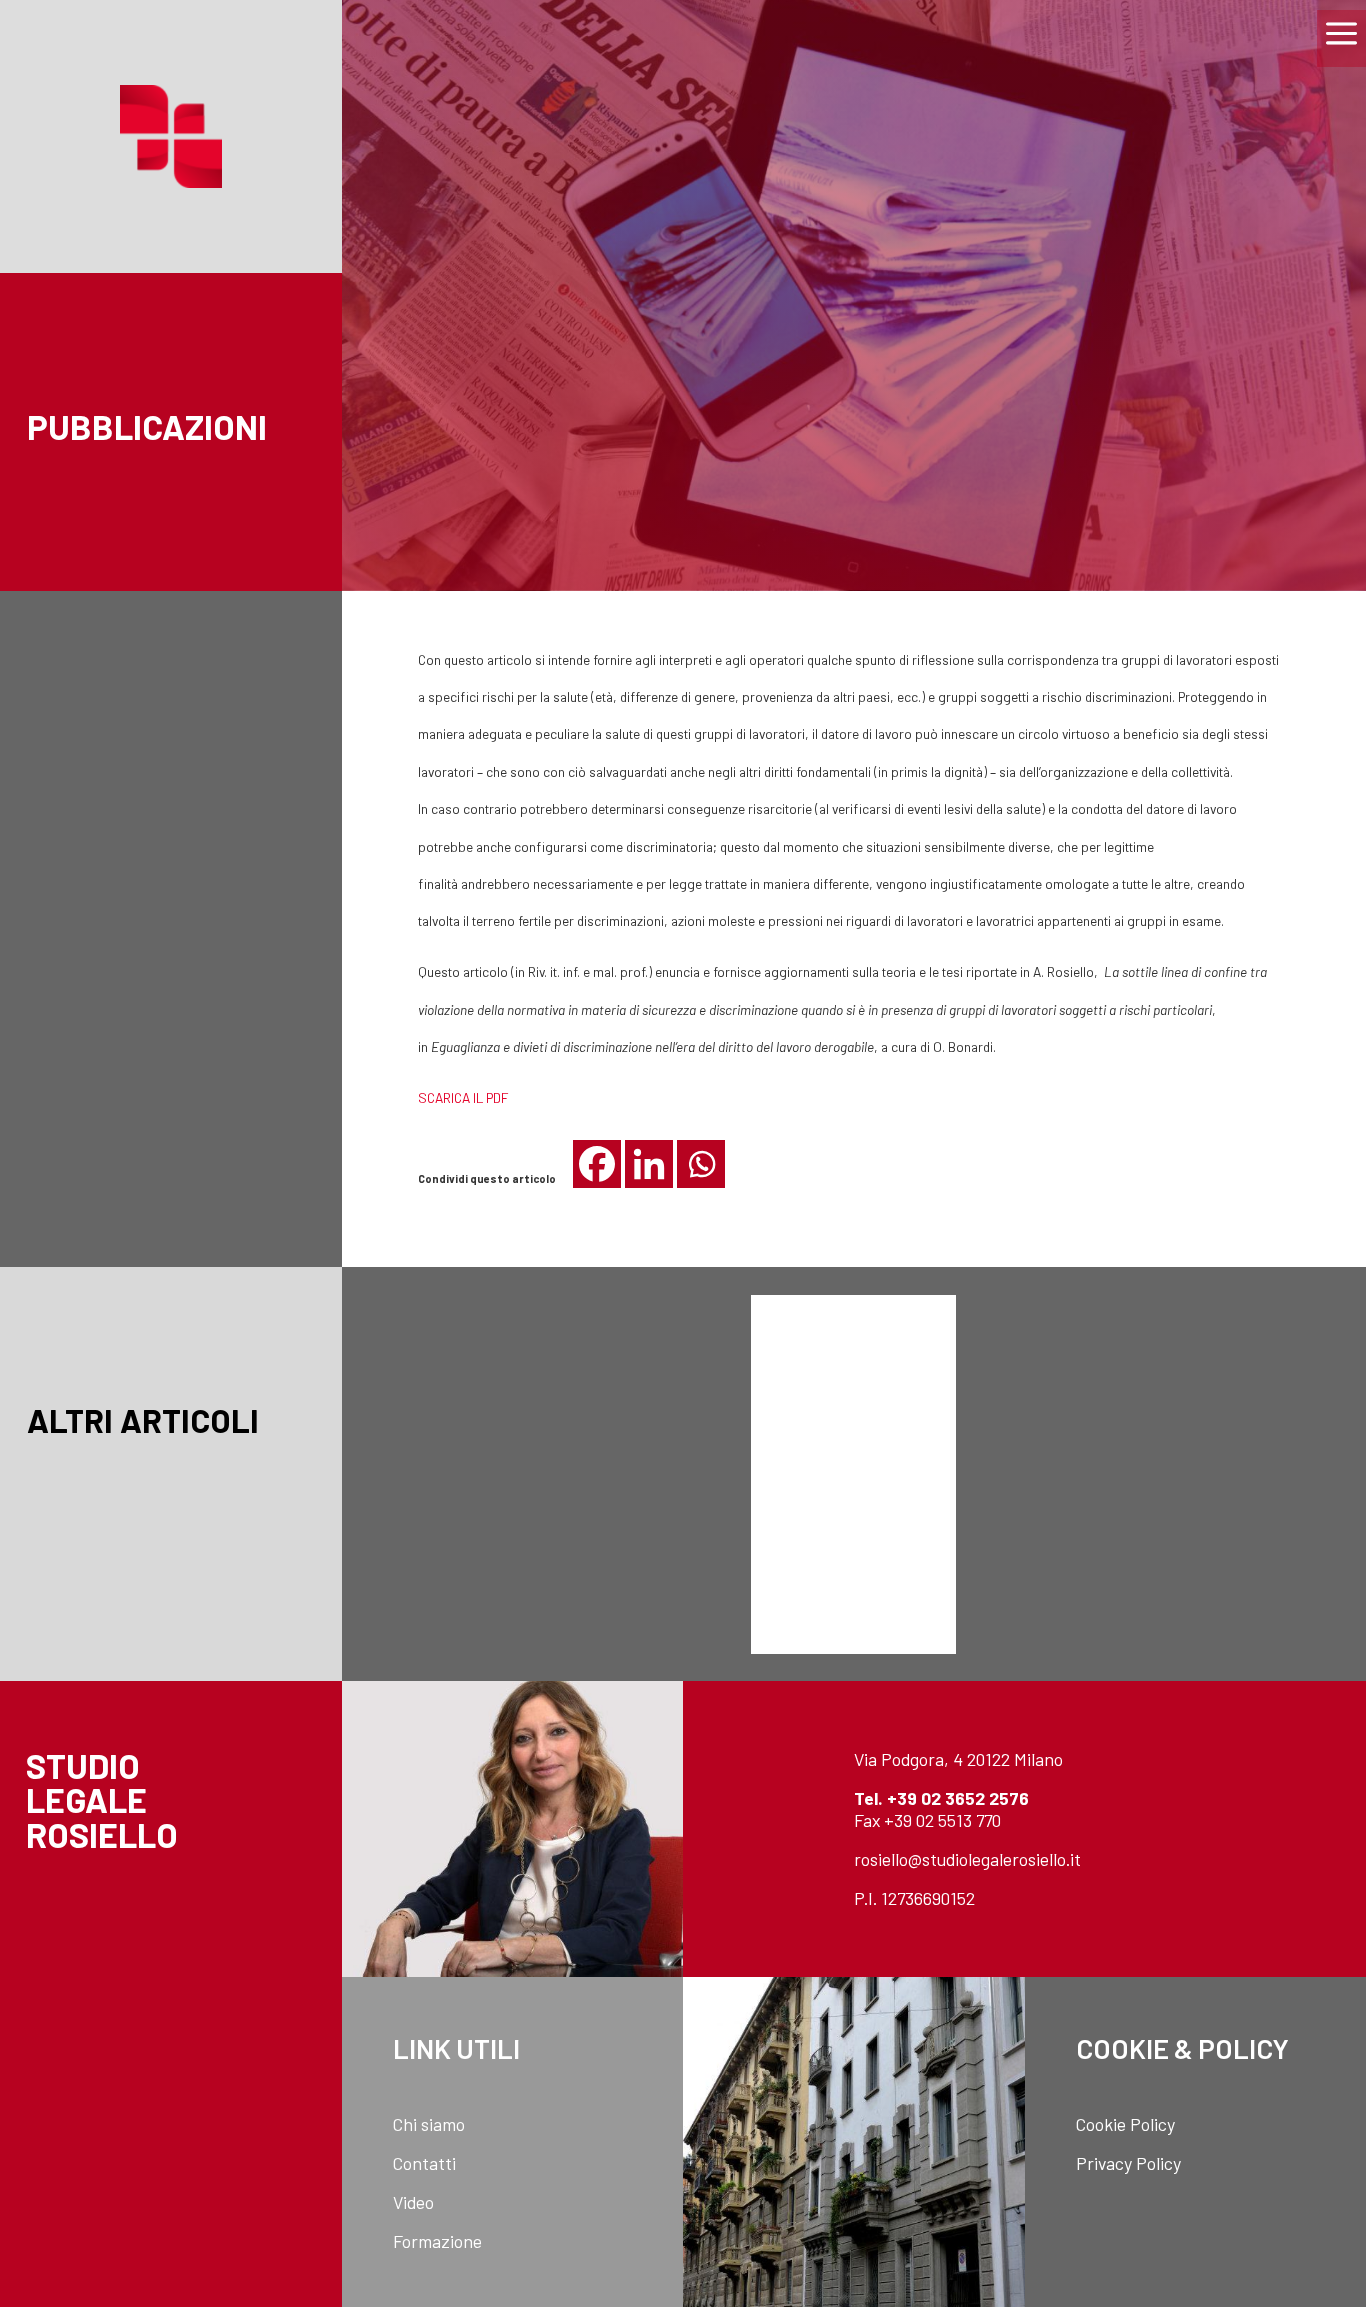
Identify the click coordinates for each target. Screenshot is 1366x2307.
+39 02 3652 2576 (958, 1798)
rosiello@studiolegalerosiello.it (967, 1859)
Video (413, 2202)
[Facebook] (597, 1164)
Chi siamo (429, 2124)
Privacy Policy (1128, 2163)
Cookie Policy (1125, 2124)
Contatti (424, 2163)
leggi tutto (512, 1514)
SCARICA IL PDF (463, 1097)
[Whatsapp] (701, 1164)
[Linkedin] (649, 1164)
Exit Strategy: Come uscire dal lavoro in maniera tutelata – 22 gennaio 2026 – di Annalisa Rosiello (1195, 1412)
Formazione (437, 2241)
